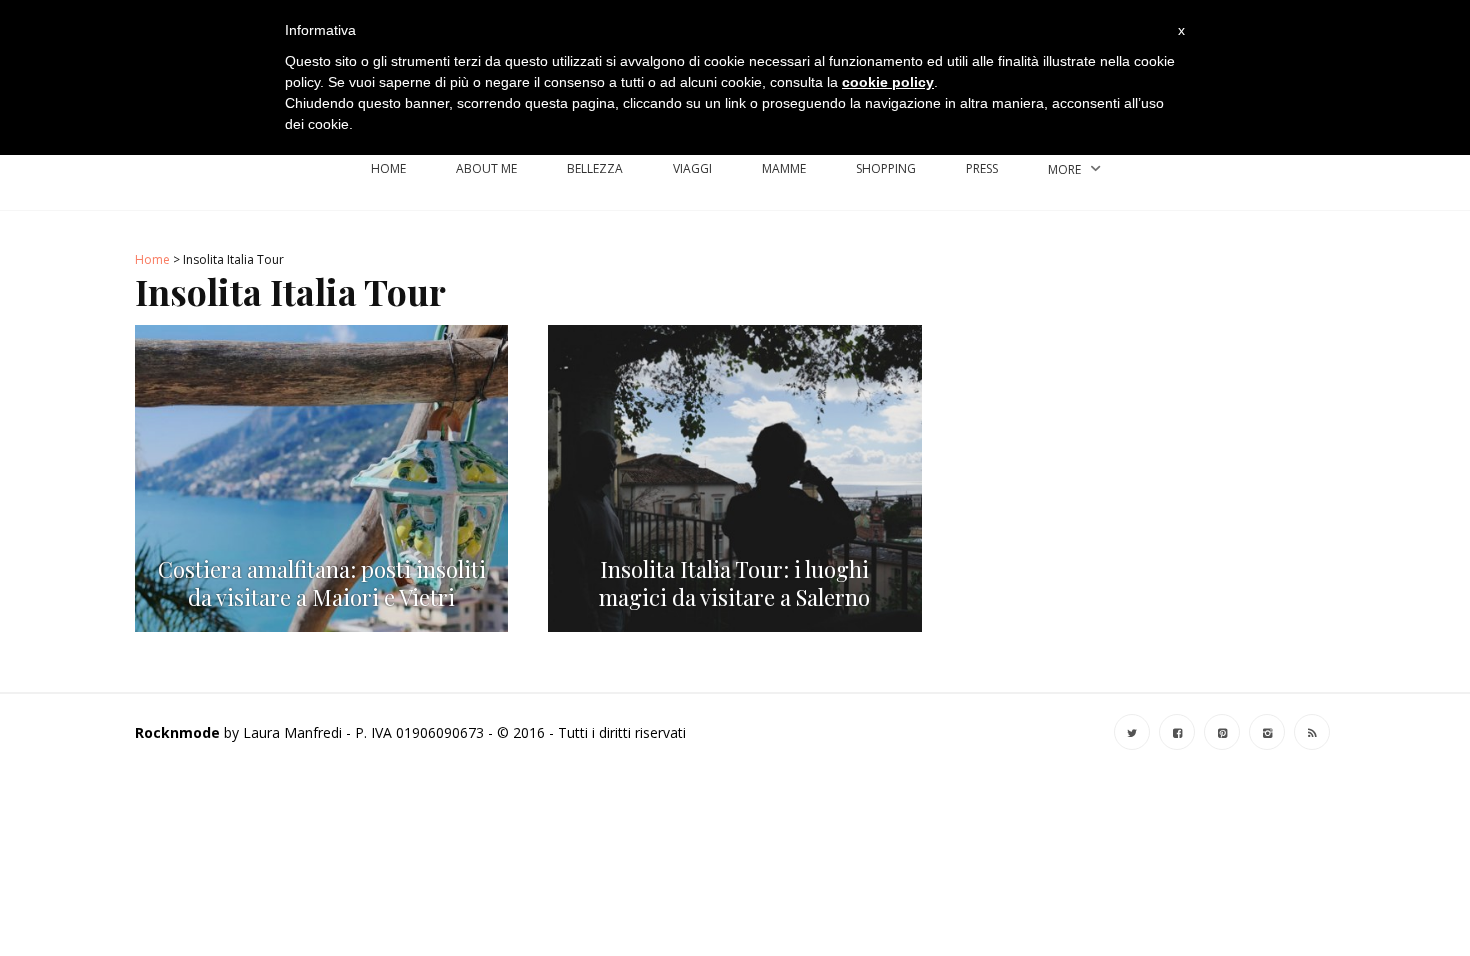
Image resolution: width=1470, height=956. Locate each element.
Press (982, 168)
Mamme (784, 168)
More (1064, 169)
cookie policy (888, 82)
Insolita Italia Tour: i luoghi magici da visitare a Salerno (734, 584)
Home (388, 168)
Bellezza (595, 168)
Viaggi (692, 168)
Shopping (886, 168)
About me (486, 168)
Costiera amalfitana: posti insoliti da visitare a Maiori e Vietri (322, 584)
